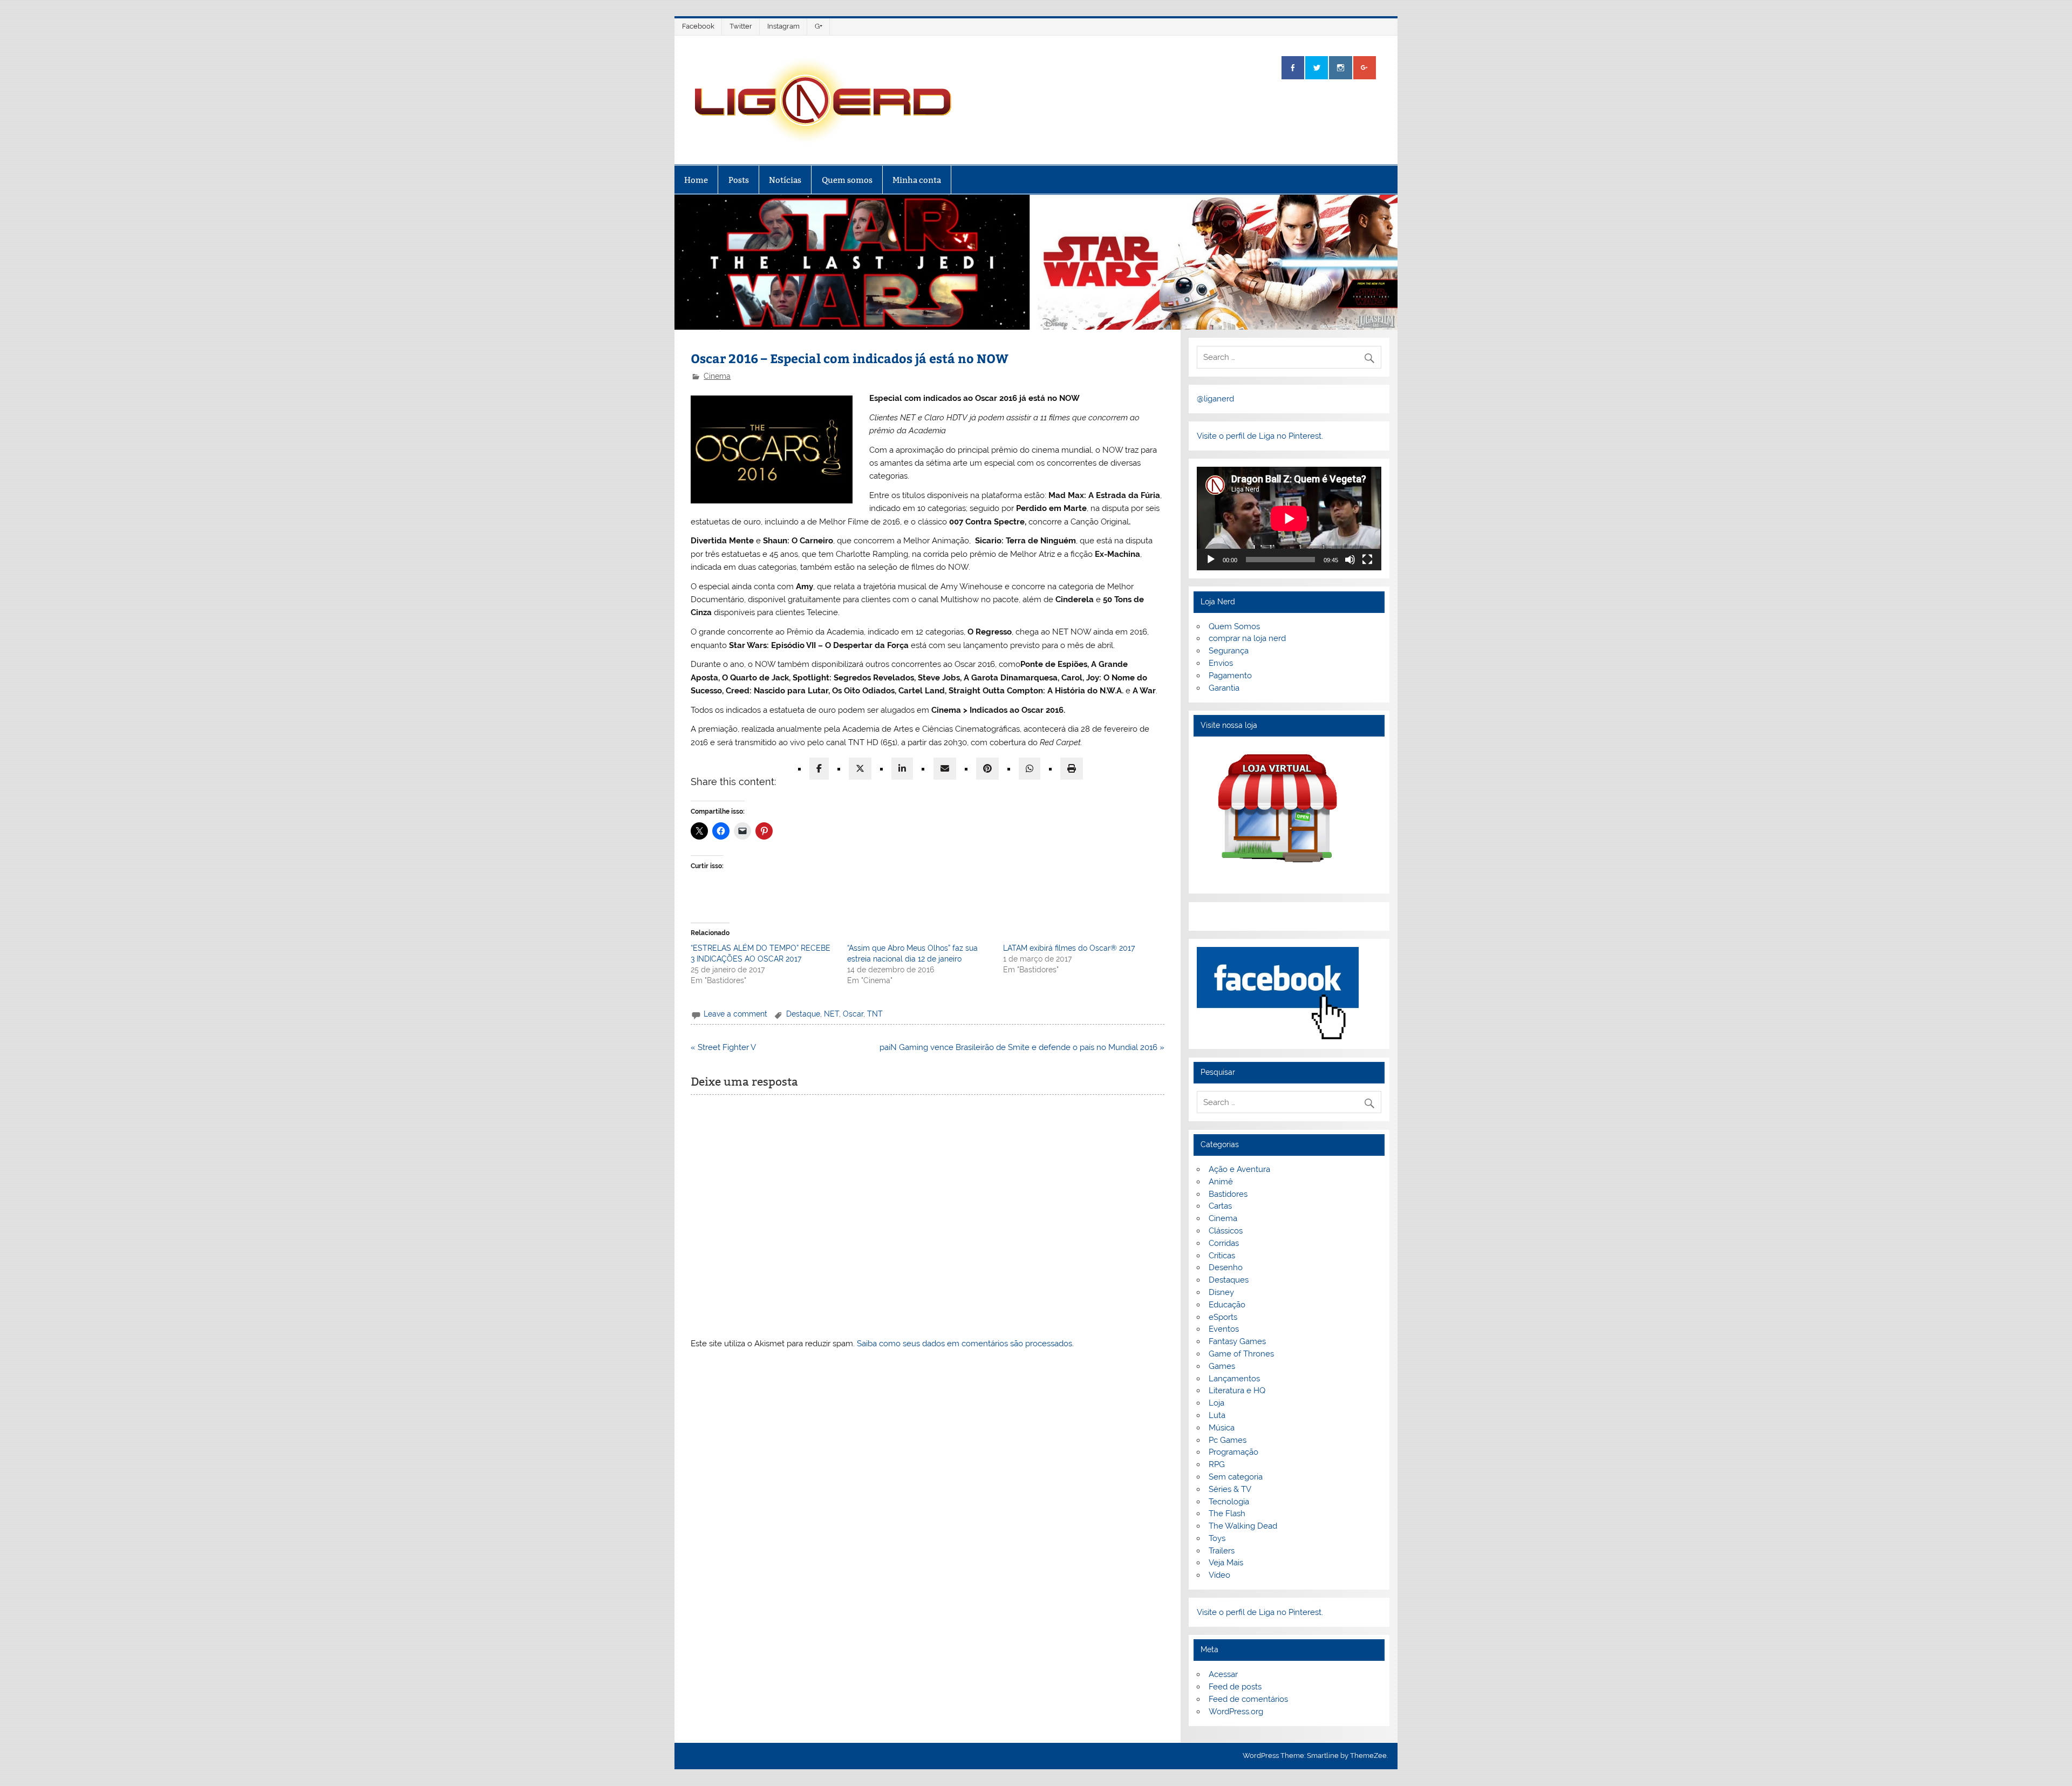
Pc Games (1228, 1440)
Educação (1227, 1305)
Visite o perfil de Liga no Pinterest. (1260, 436)
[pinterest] (987, 769)
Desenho (1226, 1267)
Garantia (1224, 688)
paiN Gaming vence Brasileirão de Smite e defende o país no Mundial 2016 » (1022, 1047)
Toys (1217, 1538)
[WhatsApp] (1030, 769)
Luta (1217, 1415)
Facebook (698, 26)
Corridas (1224, 1243)
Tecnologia (1229, 1502)
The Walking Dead (1243, 1526)
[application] (1289, 519)
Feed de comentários (1248, 1699)
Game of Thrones (1241, 1354)
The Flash (1227, 1514)
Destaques (1229, 1280)
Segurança (1229, 651)
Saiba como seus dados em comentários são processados (965, 1344)
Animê (1221, 1182)
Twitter (741, 26)
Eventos (1224, 1329)
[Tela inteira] (1367, 560)
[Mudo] (1350, 560)
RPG (1217, 1464)
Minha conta (917, 180)
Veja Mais (1226, 1563)
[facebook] (819, 769)
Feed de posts (1235, 1687)
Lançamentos (1234, 1379)
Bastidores (1228, 1194)
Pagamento (1230, 676)
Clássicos (1226, 1231)
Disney (1221, 1292)
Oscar (853, 1014)
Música (1222, 1428)
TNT (875, 1014)
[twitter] (860, 769)
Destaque (803, 1014)
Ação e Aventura (1239, 1169)
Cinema (717, 376)
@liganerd (1215, 399)
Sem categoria (1236, 1477)
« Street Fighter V (723, 1047)
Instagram (783, 26)
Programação (1233, 1452)
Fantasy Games (1237, 1341)
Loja (1216, 1403)
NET (831, 1014)
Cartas (1220, 1206)
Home (696, 180)
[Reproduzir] (1211, 560)
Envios (1221, 663)
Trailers (1222, 1551)
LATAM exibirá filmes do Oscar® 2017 (1069, 948)
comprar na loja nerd (1247, 638)
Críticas (1222, 1256)
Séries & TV (1230, 1489)
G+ (819, 26)
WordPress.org (1236, 1712)
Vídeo (1219, 1575)
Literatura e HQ (1237, 1390)
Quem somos (847, 180)
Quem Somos (1234, 626)
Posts (739, 180)
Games (1222, 1366)
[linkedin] (902, 769)
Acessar (1223, 1674)
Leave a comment (735, 1014)
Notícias (785, 180)
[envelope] (945, 769)
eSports (1223, 1317)
